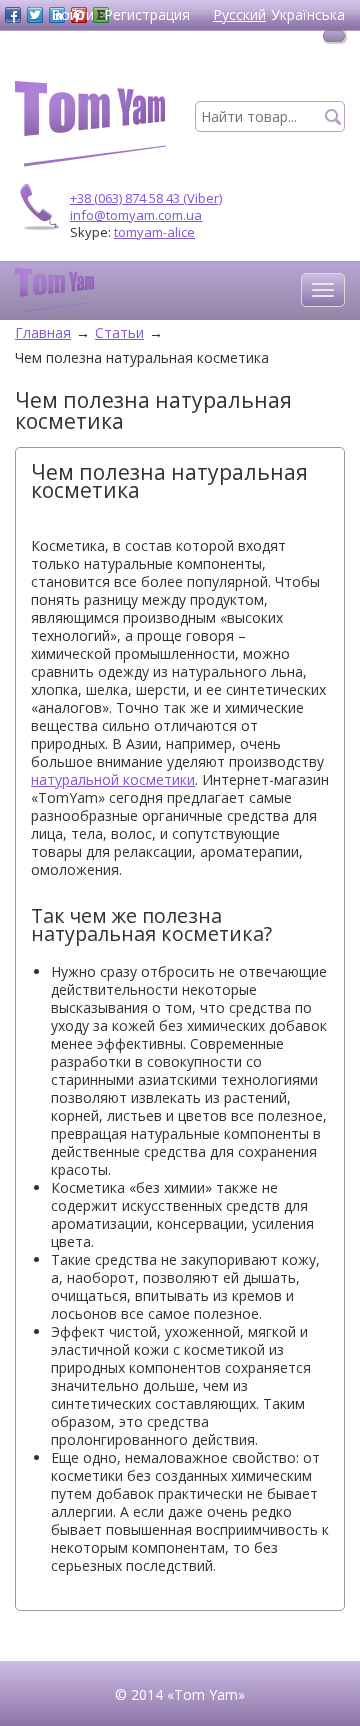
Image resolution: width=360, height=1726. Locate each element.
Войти (72, 14)
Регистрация (147, 14)
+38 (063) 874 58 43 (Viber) (146, 198)
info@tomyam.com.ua (136, 215)
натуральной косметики (113, 779)
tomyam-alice (154, 232)
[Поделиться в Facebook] (13, 15)
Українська (308, 14)
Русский (239, 14)
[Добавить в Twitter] (35, 15)
